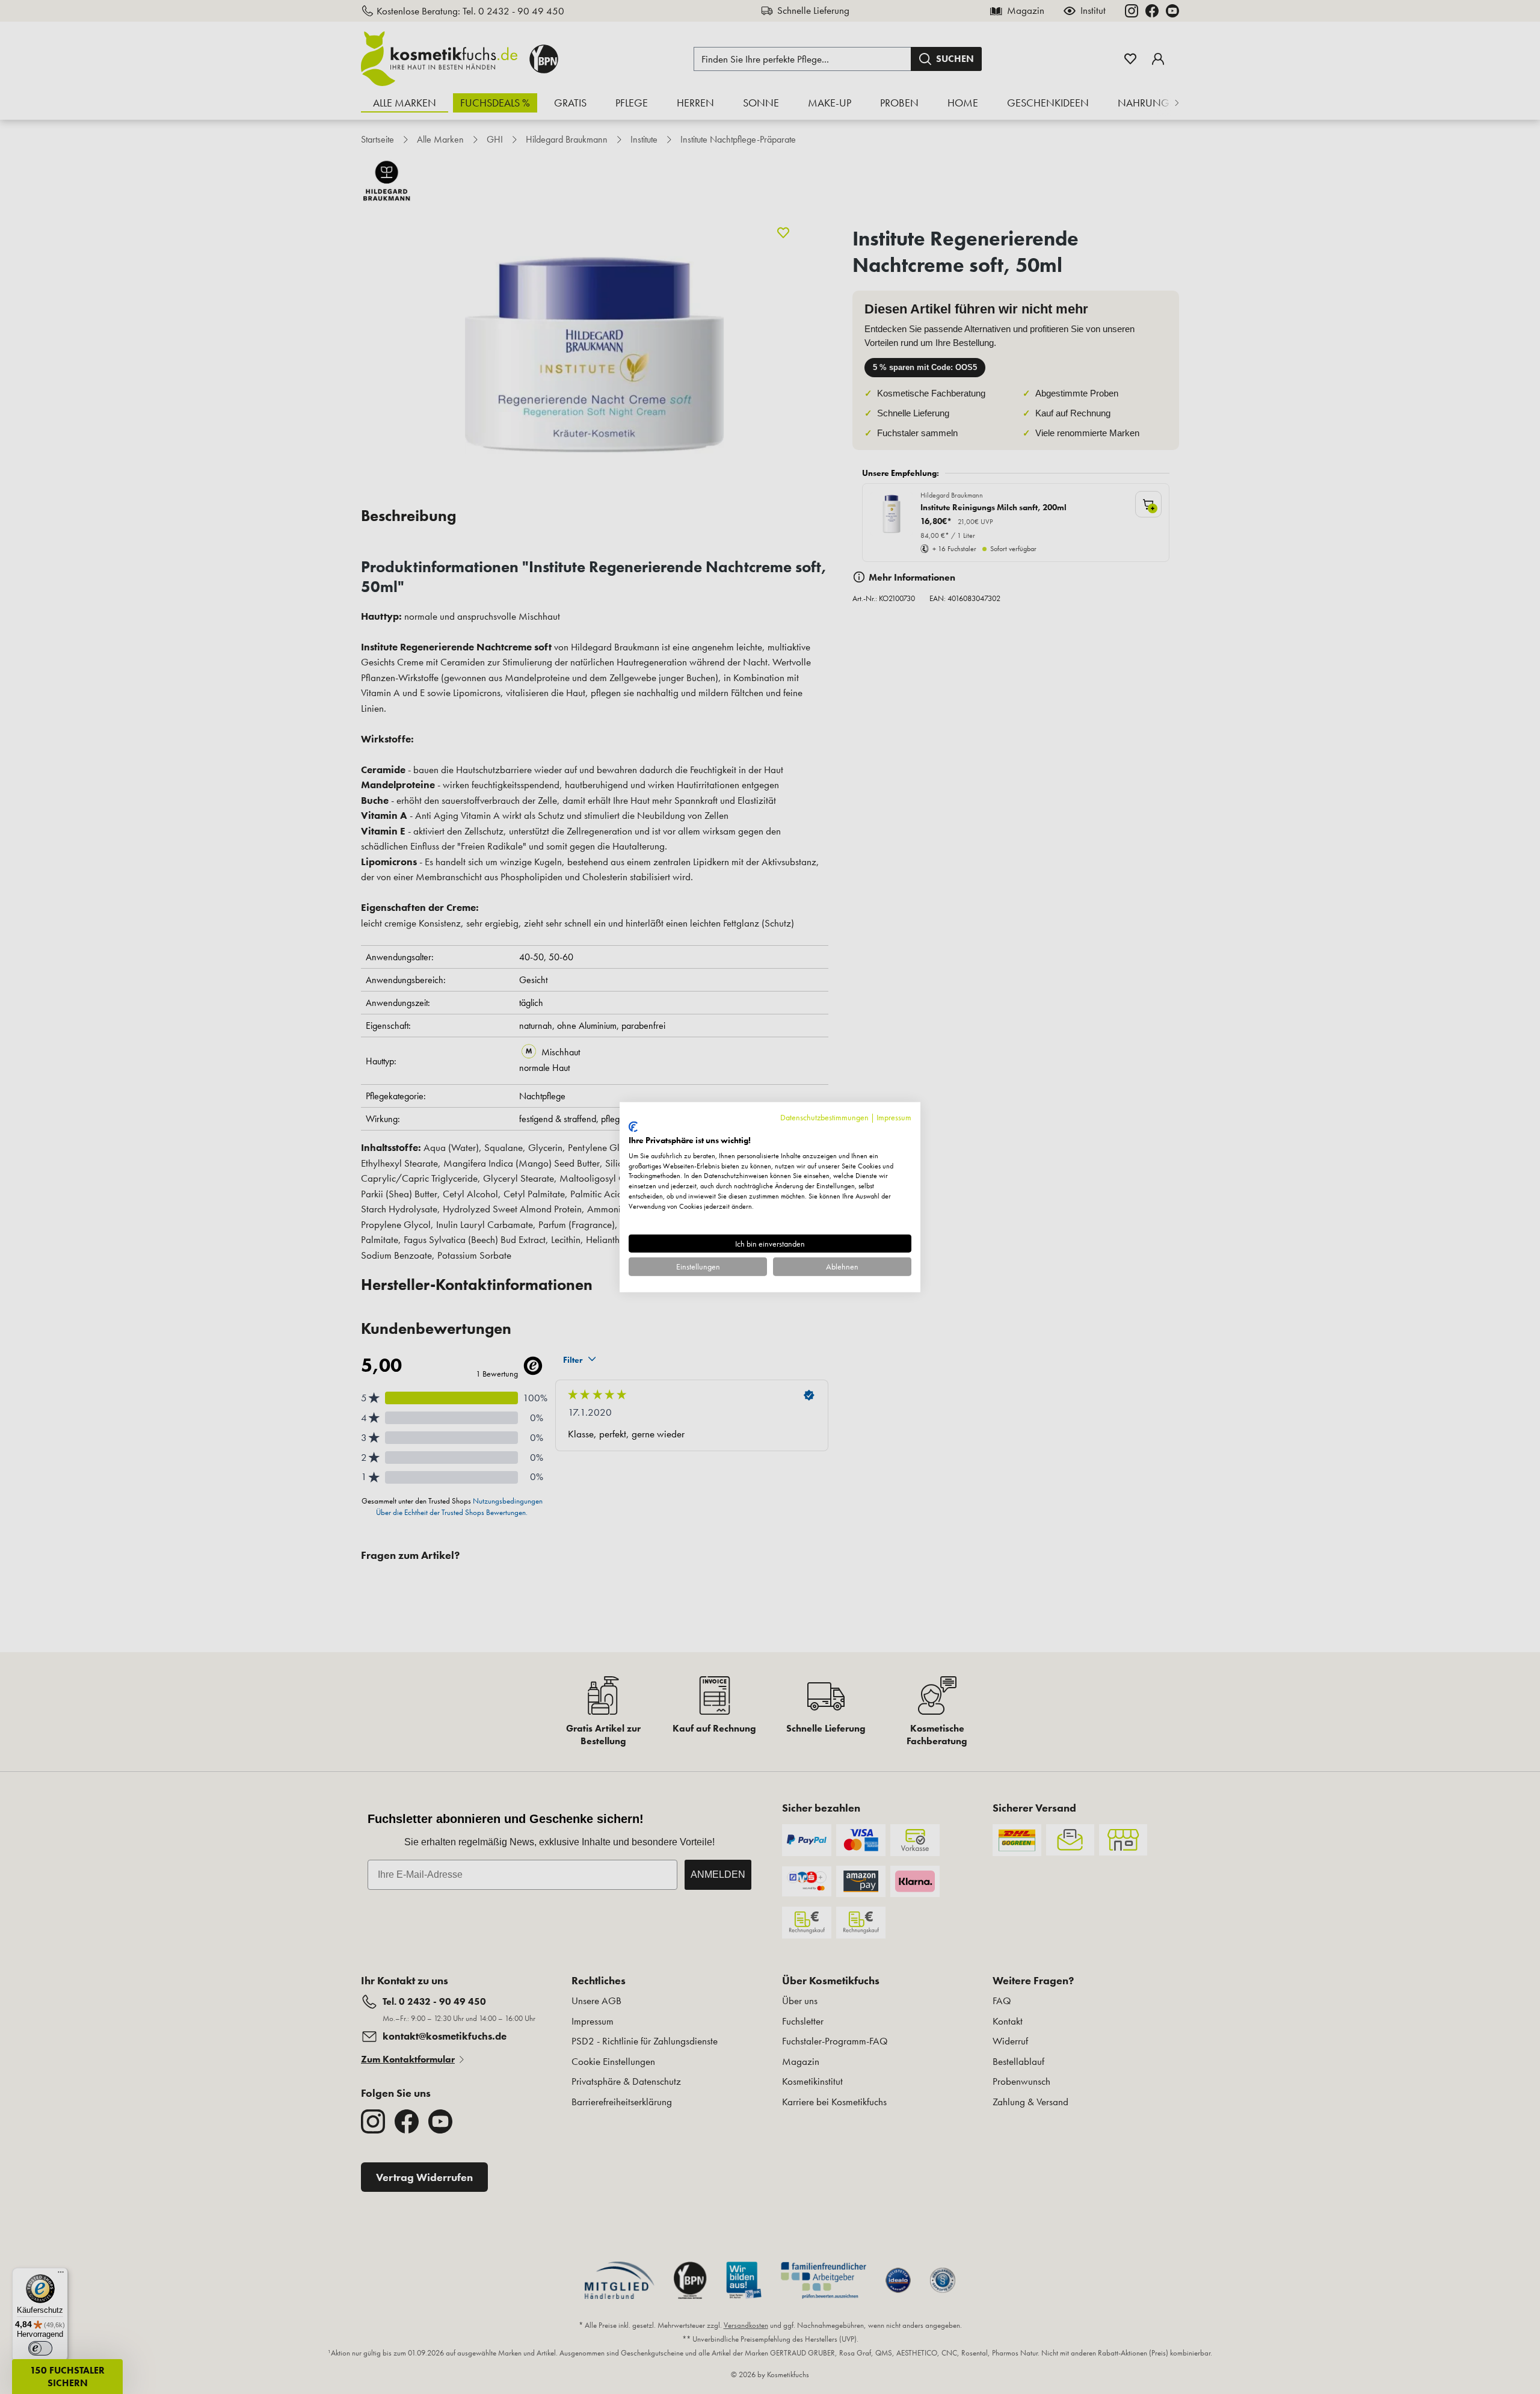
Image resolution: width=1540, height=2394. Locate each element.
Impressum (894, 1117)
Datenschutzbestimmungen (824, 1117)
